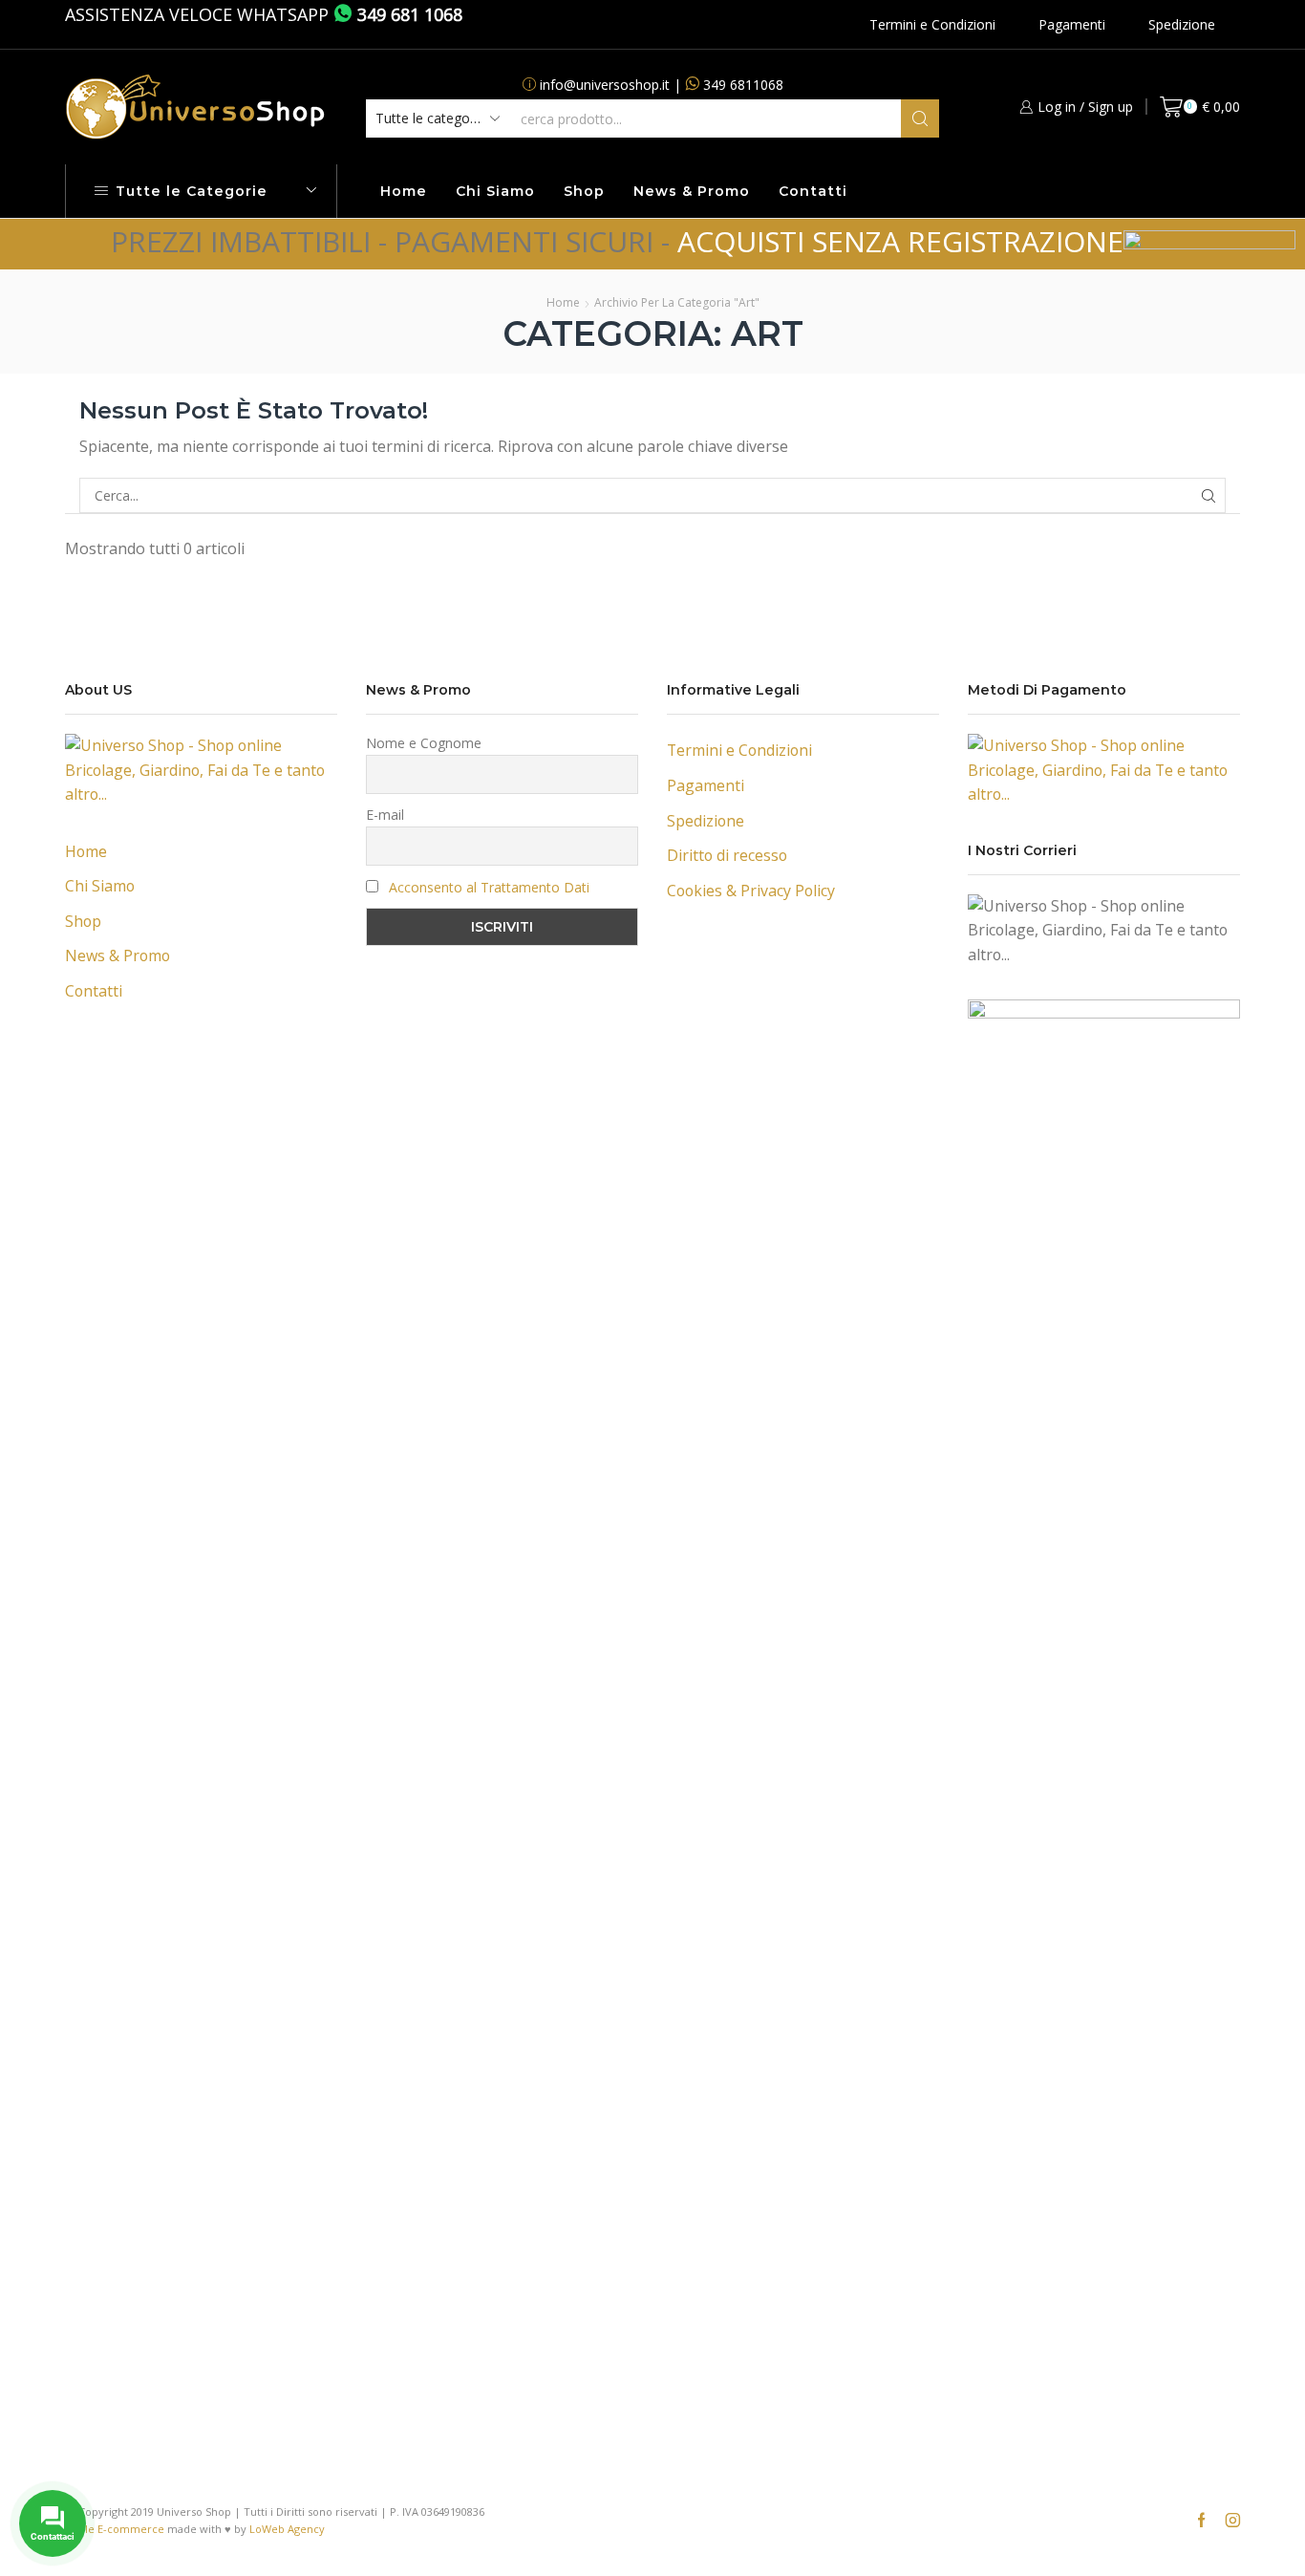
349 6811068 (743, 85)
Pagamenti (1072, 24)
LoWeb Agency (287, 2529)
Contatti (813, 191)
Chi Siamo (495, 191)
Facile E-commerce (115, 2529)
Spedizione (1182, 24)
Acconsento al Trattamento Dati (489, 887)
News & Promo (692, 191)
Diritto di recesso (727, 855)
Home (404, 191)
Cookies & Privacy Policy (751, 891)
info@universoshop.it (605, 85)
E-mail (385, 815)
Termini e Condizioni (932, 24)
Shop (584, 191)
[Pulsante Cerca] (920, 118)
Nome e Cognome (424, 743)
